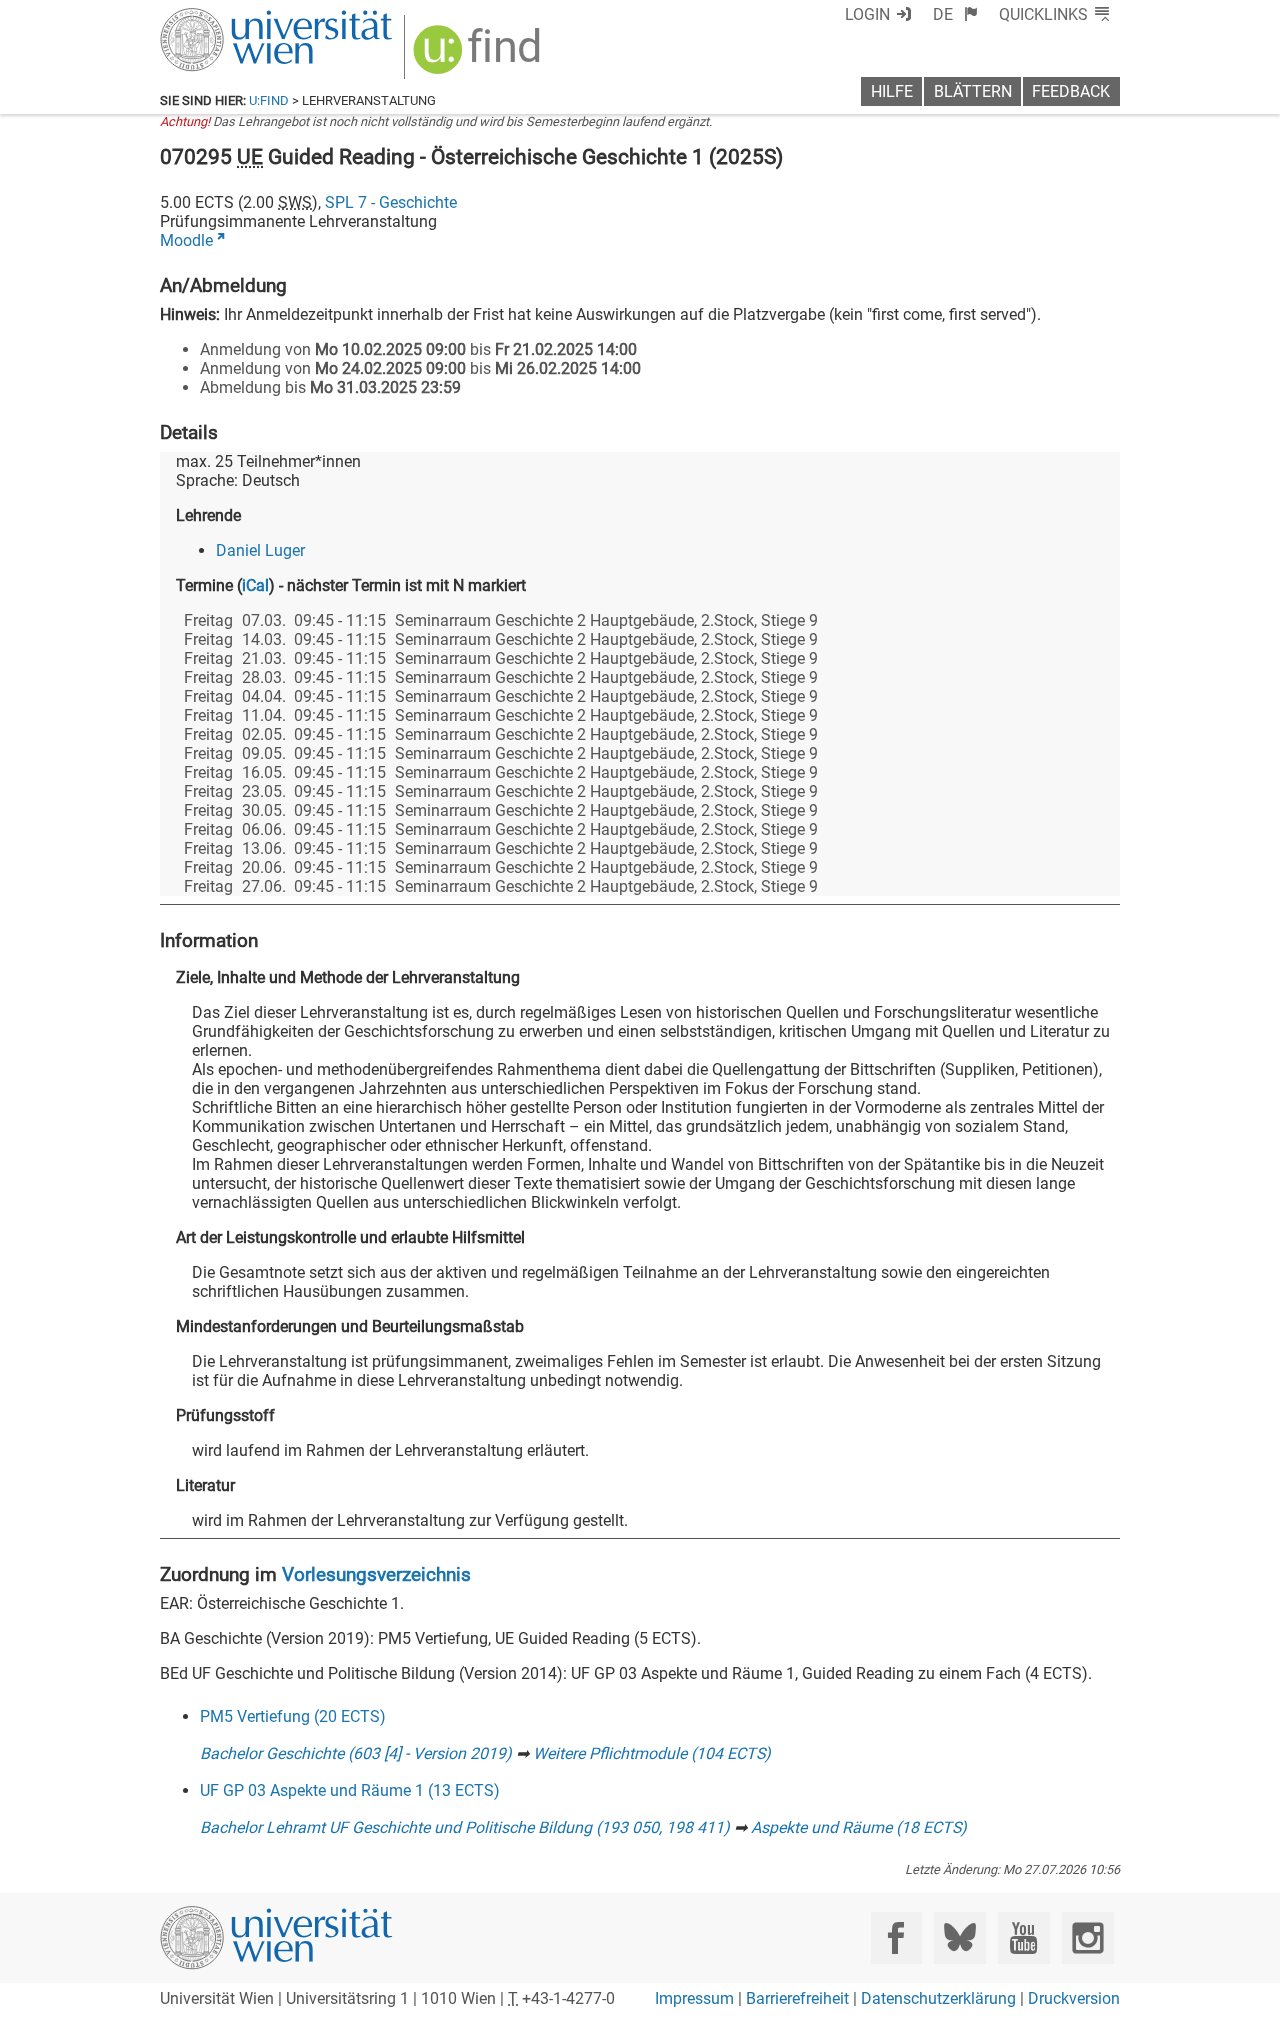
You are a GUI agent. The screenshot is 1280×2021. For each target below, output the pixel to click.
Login (867, 14)
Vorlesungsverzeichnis (376, 1574)
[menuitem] (955, 14)
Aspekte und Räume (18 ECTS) (859, 1827)
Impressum (694, 1998)
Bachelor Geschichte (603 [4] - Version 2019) (356, 1753)
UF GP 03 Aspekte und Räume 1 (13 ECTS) (350, 1790)
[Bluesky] (959, 1937)
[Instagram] (1087, 1937)
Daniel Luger (260, 550)
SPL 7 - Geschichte (391, 202)
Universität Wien (229, 17)
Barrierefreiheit (797, 1998)
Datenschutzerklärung (938, 1998)
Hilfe (892, 91)
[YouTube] (1023, 1937)
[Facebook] (896, 1937)
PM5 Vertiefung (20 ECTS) (293, 1716)
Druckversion (1074, 1998)
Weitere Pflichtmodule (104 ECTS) (652, 1753)
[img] (479, 56)
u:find (269, 100)
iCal (255, 585)
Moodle (186, 240)
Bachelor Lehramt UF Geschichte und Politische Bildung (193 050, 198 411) (465, 1827)
